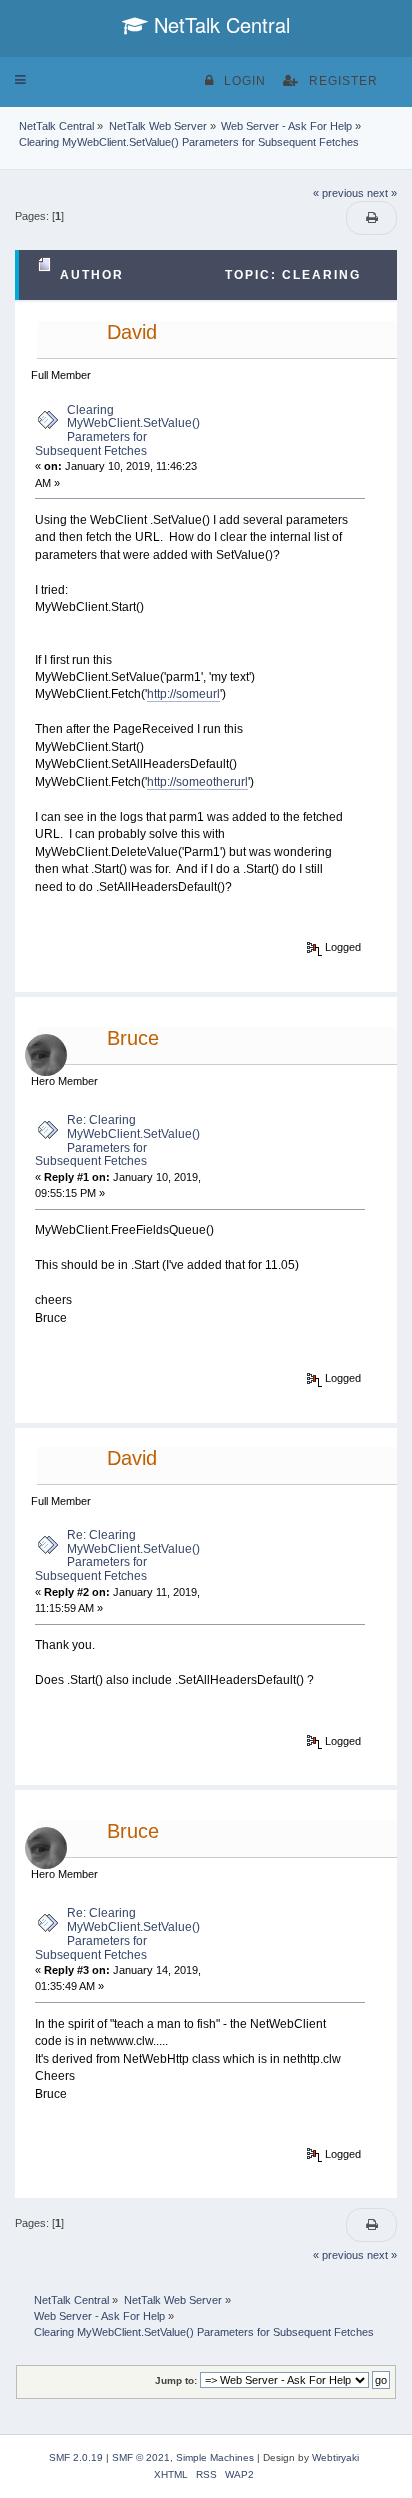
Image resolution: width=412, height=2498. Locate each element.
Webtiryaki (335, 2457)
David (132, 332)
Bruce (133, 1038)
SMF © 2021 (141, 2457)
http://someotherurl (197, 782)
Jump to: (176, 2380)
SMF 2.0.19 (76, 2457)
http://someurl (183, 694)
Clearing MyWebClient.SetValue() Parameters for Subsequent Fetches (117, 430)
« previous (338, 193)
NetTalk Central (219, 24)
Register (343, 81)
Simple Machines (215, 2457)
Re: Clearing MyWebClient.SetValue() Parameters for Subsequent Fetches (117, 1140)
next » (382, 193)
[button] (20, 80)
